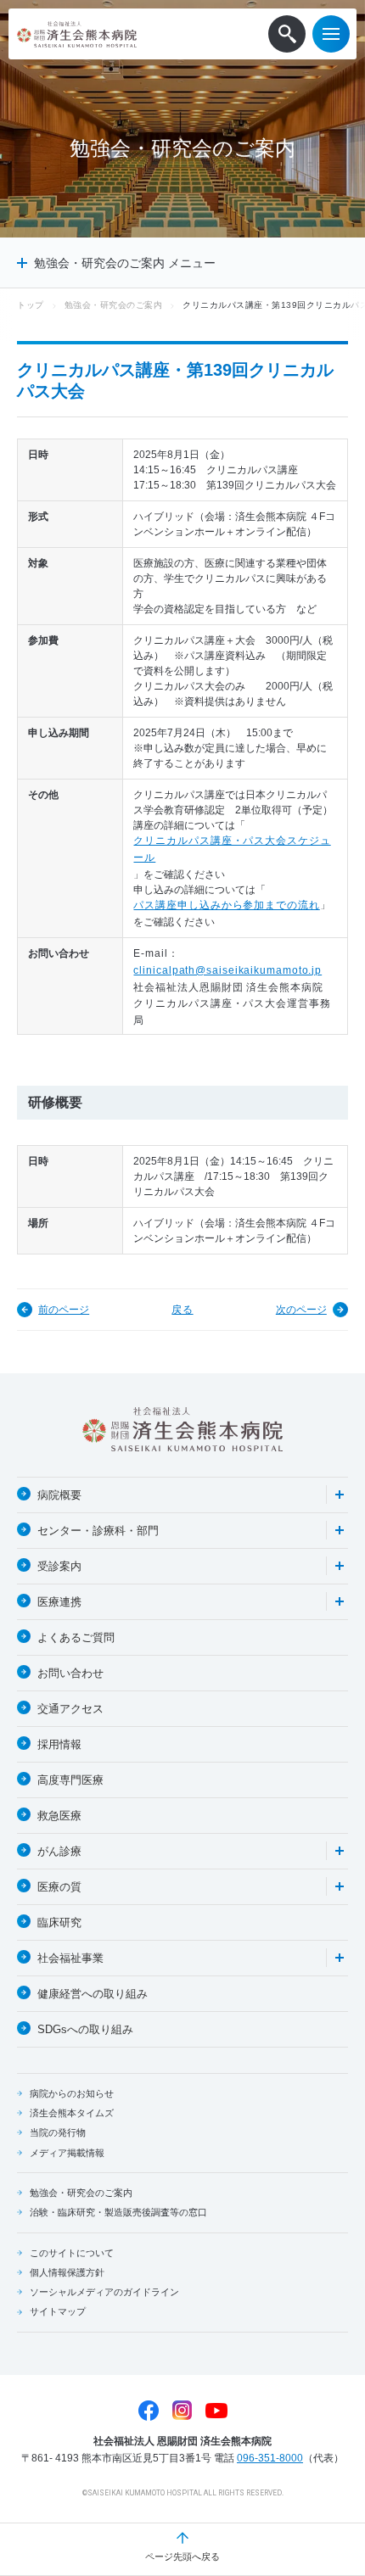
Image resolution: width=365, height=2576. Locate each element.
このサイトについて (72, 2253)
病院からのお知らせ (72, 2093)
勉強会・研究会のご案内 (114, 305)
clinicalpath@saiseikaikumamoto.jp (227, 970)
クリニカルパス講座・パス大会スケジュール (232, 849)
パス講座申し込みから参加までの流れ (226, 905)
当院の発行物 (58, 2132)
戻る (182, 1310)
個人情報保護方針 (67, 2272)
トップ (31, 305)
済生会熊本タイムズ (72, 2113)
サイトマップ (58, 2311)
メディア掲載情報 (67, 2153)
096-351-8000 (270, 2458)
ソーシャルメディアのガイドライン (104, 2292)
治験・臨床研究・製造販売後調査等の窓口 (118, 2212)
